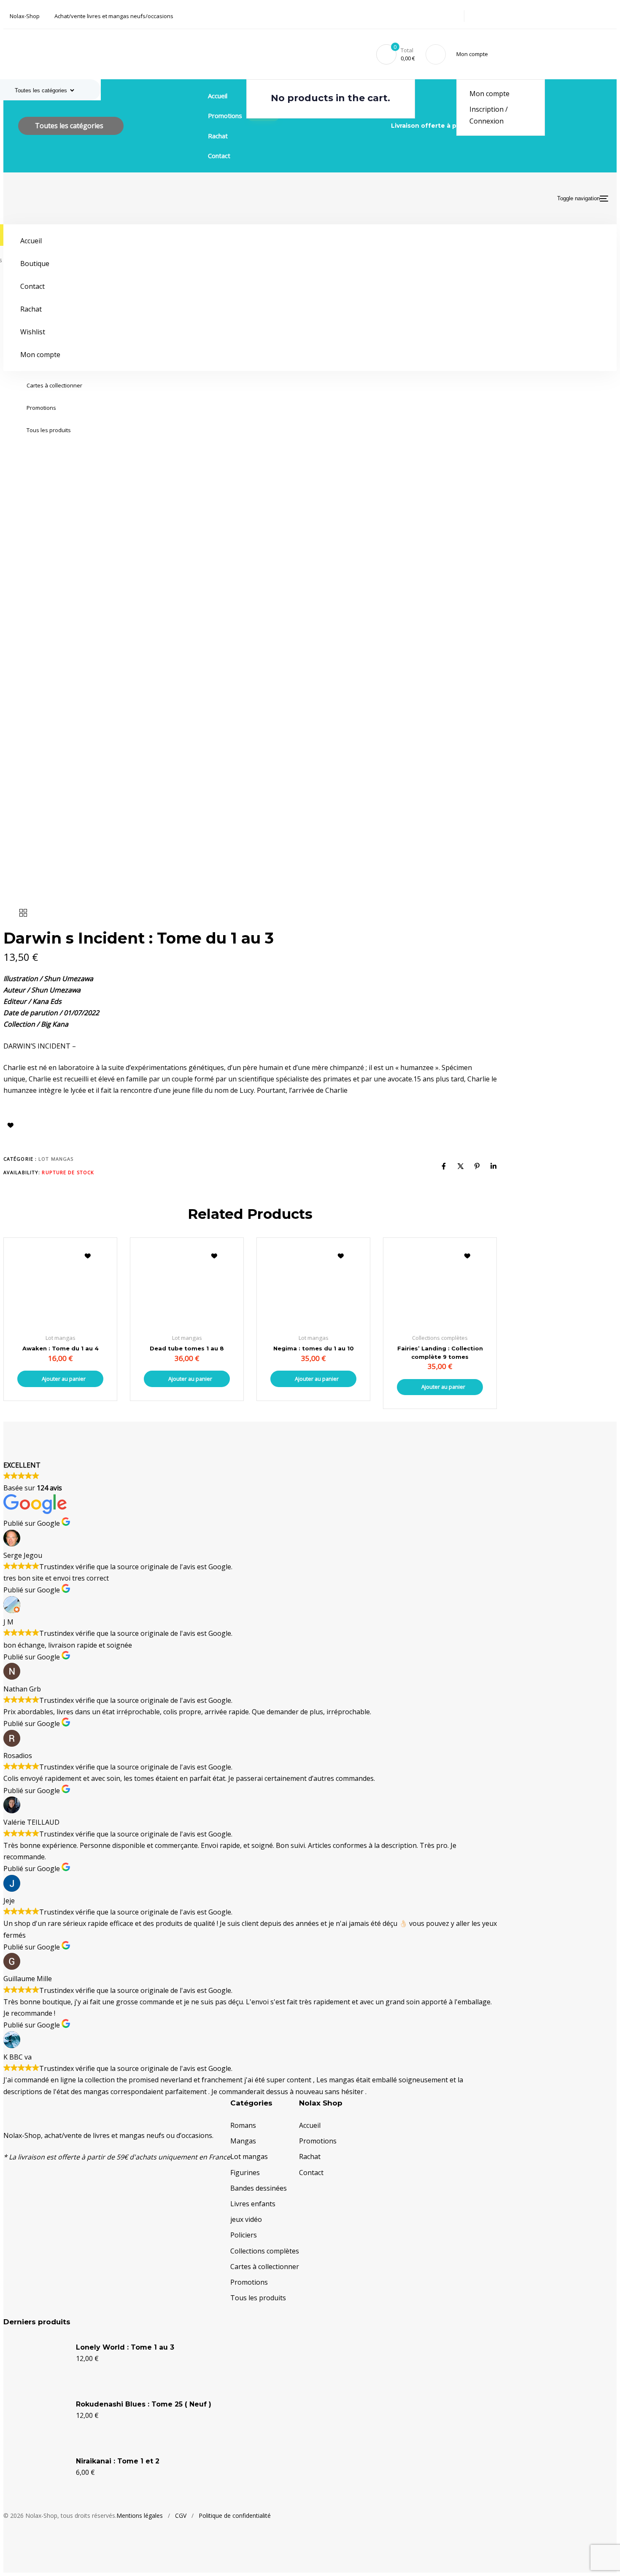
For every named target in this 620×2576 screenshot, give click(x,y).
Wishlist (33, 332)
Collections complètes (265, 2251)
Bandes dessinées (259, 2188)
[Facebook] (444, 1166)
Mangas (243, 2141)
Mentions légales (140, 2515)
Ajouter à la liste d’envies (11, 1125)
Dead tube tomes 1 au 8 (187, 1348)
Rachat (218, 136)
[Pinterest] (477, 1166)
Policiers (244, 2235)
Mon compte (489, 94)
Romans (243, 2125)
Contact (219, 156)
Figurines (245, 2173)
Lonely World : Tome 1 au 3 (125, 2347)
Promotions (41, 408)
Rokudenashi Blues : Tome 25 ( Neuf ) (144, 2404)
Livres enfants (253, 2204)
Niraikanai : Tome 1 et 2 (118, 2461)
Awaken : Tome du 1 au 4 (61, 1348)
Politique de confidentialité (235, 2515)
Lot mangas (56, 1159)
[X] (461, 1166)
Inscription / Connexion (489, 115)
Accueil (218, 96)
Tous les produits (49, 430)
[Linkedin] (493, 1166)
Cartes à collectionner (54, 385)
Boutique (35, 264)
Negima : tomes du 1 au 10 (314, 1348)
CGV (181, 2515)
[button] (474, 54)
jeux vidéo (246, 2219)
